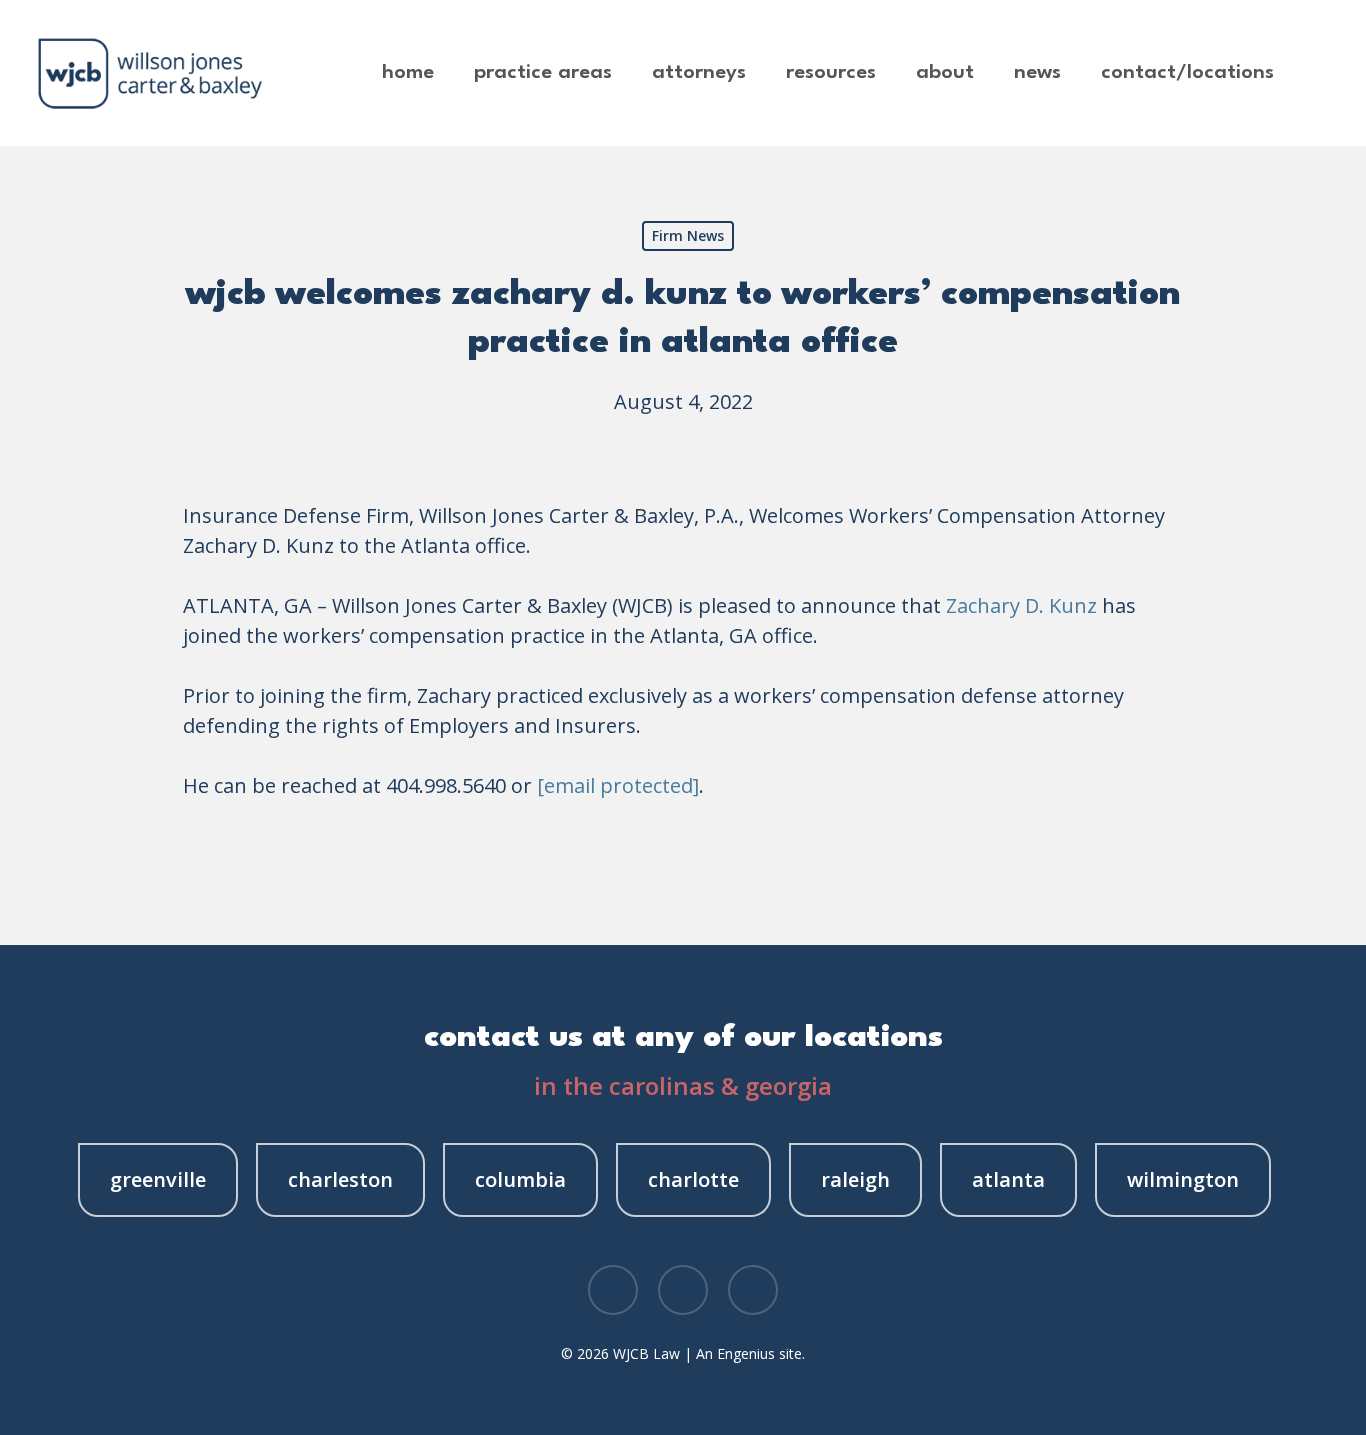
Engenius (746, 1353)
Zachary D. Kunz (1021, 605)
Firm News (688, 235)
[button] (158, 1180)
